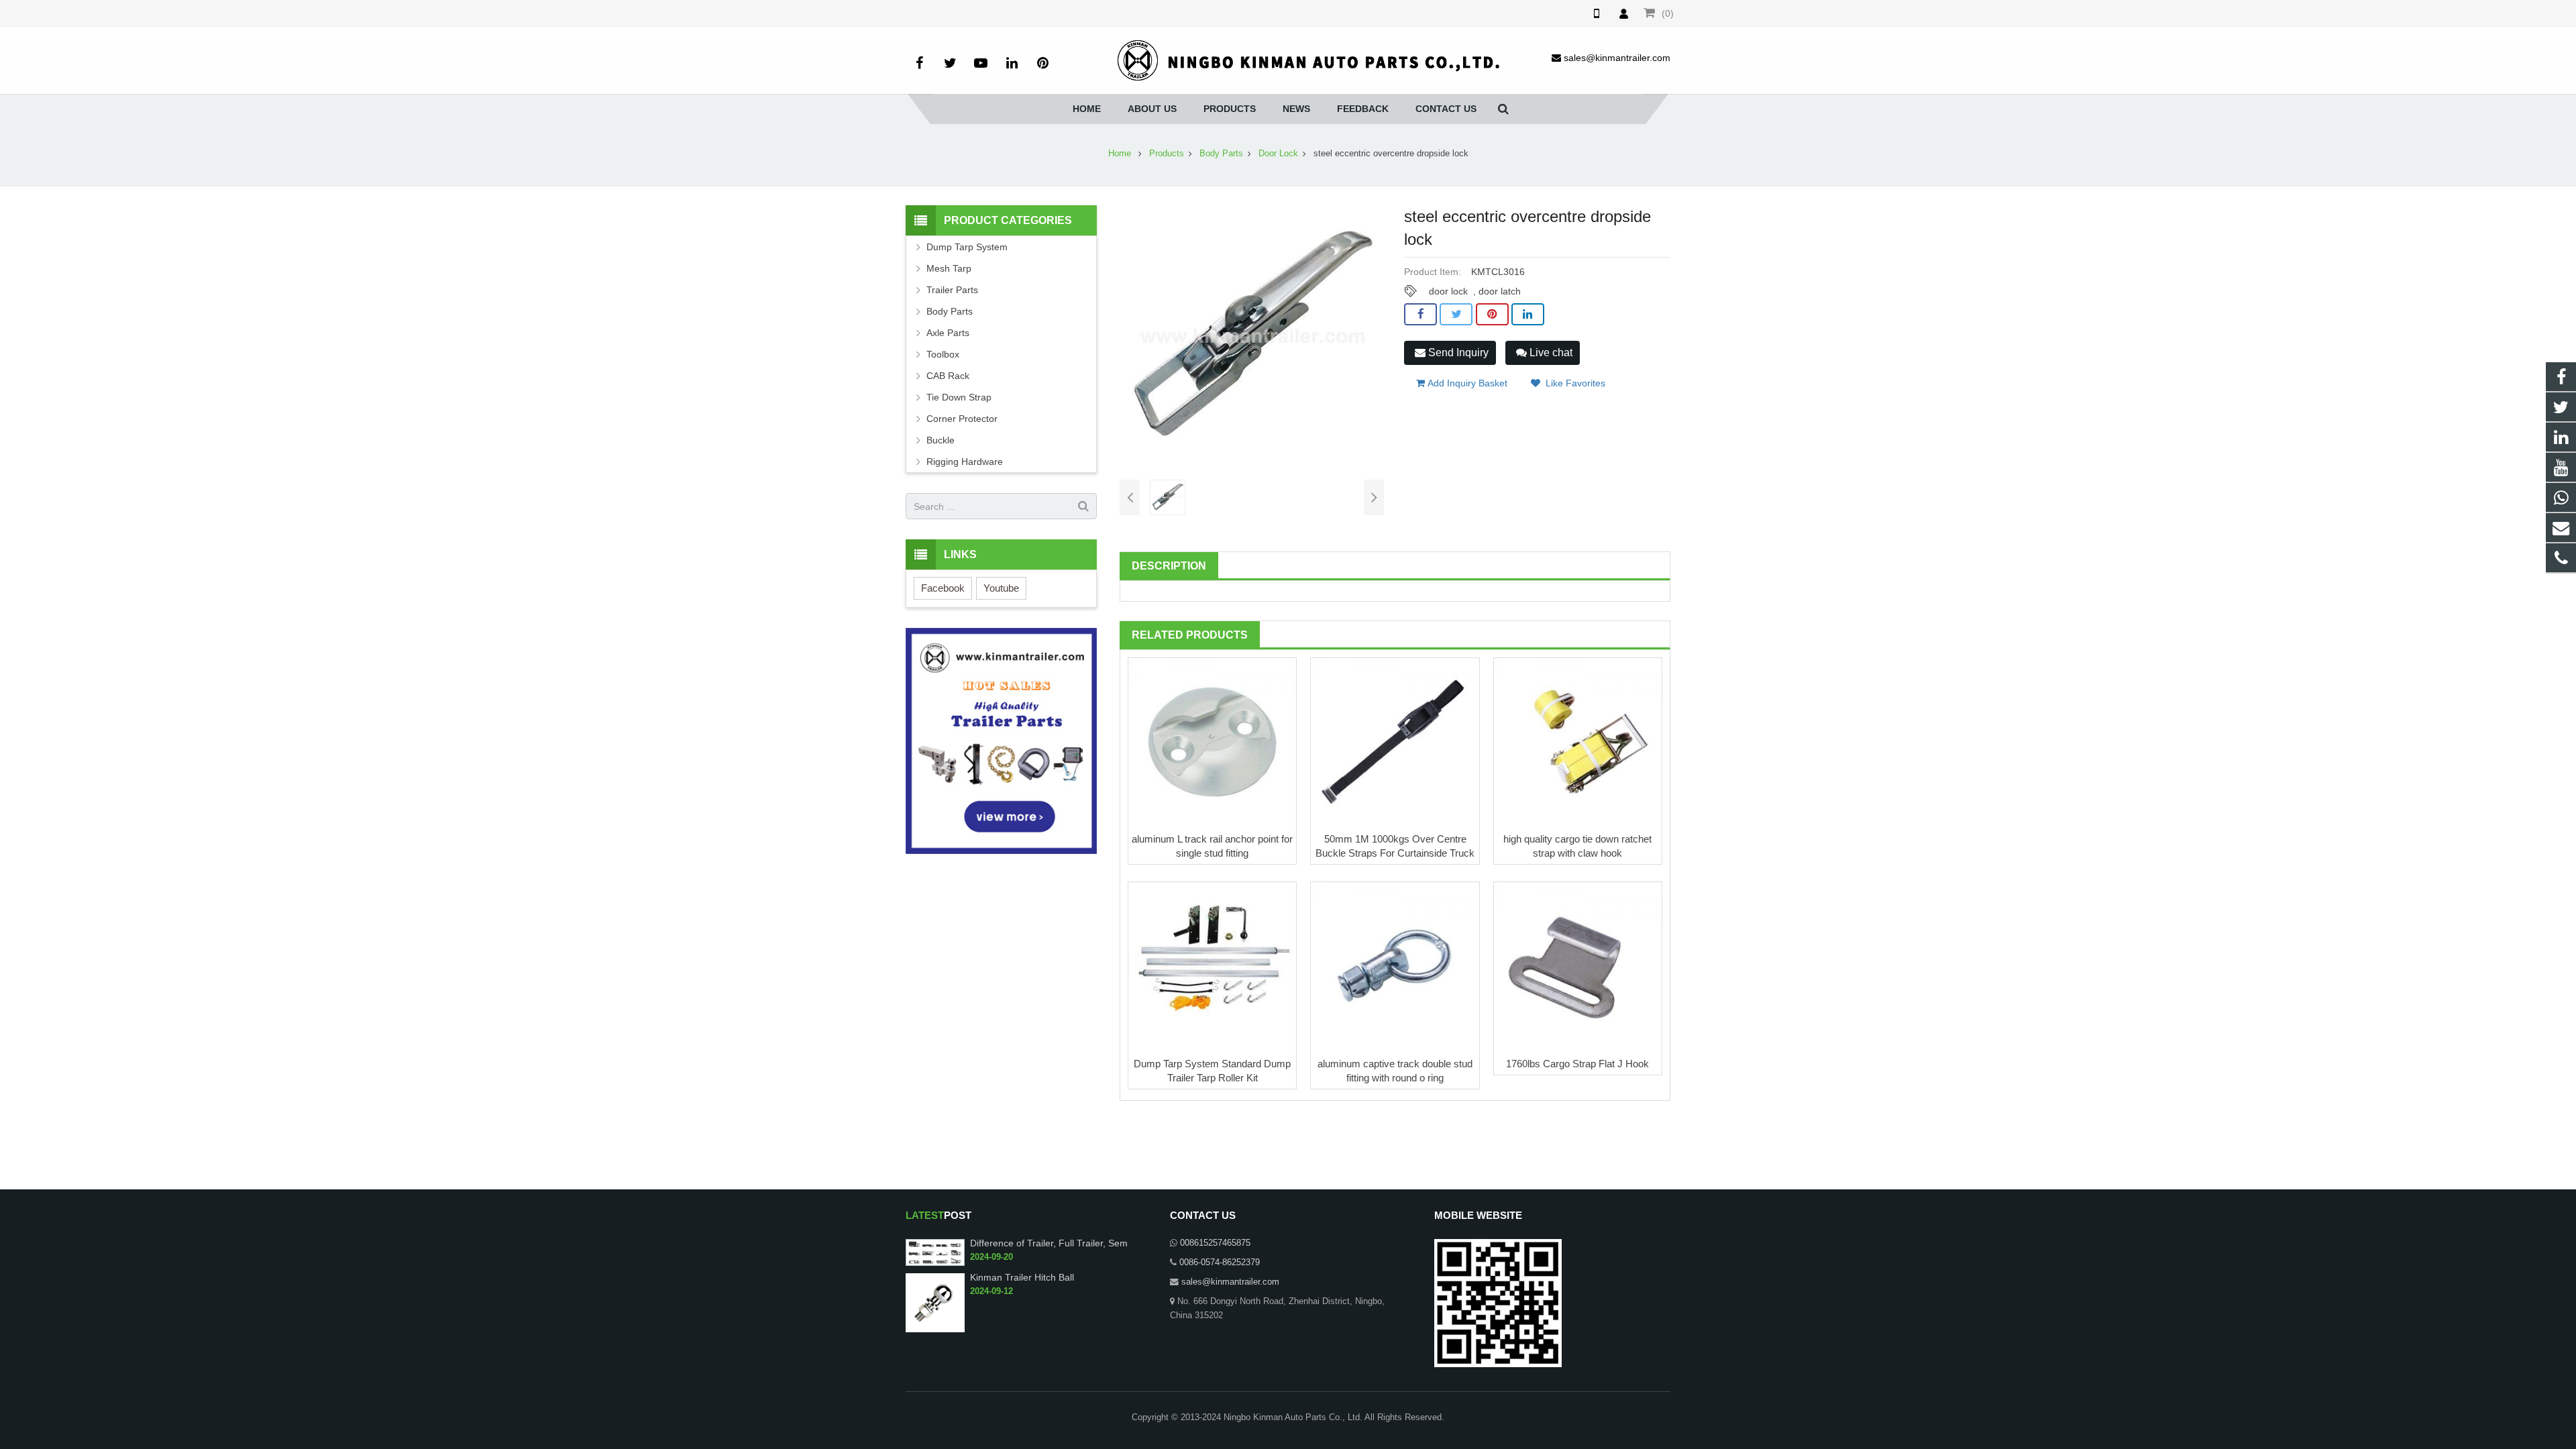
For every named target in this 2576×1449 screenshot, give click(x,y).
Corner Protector (962, 419)
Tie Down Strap (959, 397)
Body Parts (1221, 154)
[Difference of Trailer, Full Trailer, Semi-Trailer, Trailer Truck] (935, 1252)
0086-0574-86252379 (1220, 1263)
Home (1120, 154)
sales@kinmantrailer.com (1230, 1282)
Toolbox (943, 354)
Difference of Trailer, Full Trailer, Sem (1049, 1243)
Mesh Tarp (949, 268)
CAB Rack (948, 376)
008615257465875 (1215, 1243)
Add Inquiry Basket (1466, 383)
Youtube (1001, 588)
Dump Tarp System (967, 247)
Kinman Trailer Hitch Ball (1022, 1277)
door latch (1500, 291)
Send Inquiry (1457, 353)
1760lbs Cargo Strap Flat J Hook (1577, 1064)
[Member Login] (1623, 13)
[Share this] (1420, 315)
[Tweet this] (1456, 315)
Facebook (943, 588)
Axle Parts (948, 333)
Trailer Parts (952, 290)
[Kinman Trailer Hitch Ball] (935, 1302)
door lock (1448, 291)
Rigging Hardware (965, 462)
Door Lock (1278, 154)
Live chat (1550, 353)
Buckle (941, 440)
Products (1167, 154)
